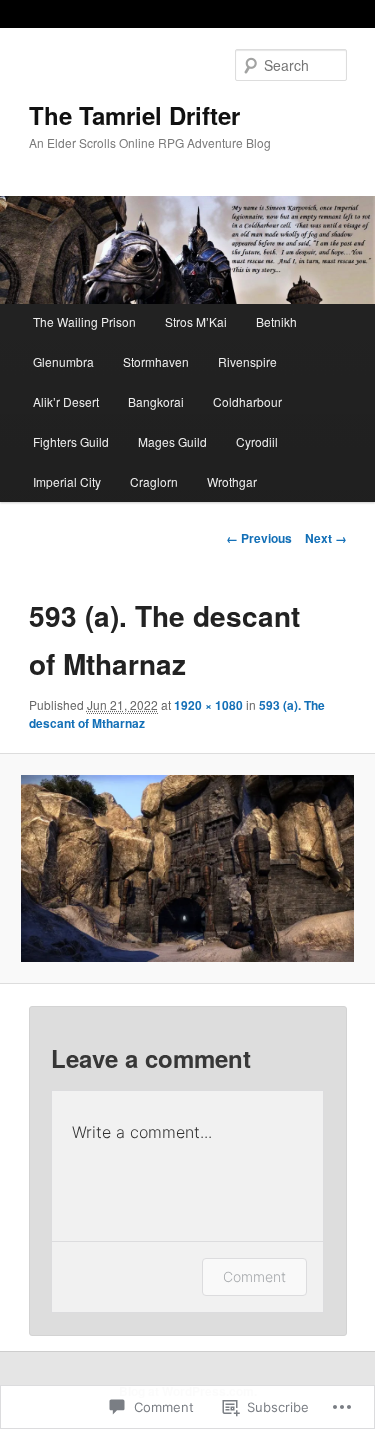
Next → (326, 538)
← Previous (259, 538)
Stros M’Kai (196, 321)
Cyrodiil (257, 441)
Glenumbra (63, 361)
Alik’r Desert (66, 401)
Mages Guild (172, 441)
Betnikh (276, 321)
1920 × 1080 (208, 705)
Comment (254, 1276)
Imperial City (67, 481)
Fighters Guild (71, 441)
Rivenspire (247, 361)
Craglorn (154, 481)
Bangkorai (156, 401)
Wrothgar (232, 481)
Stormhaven (156, 361)
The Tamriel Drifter (134, 115)
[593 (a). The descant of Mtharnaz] (187, 868)
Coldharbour (247, 401)
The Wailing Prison (84, 321)
